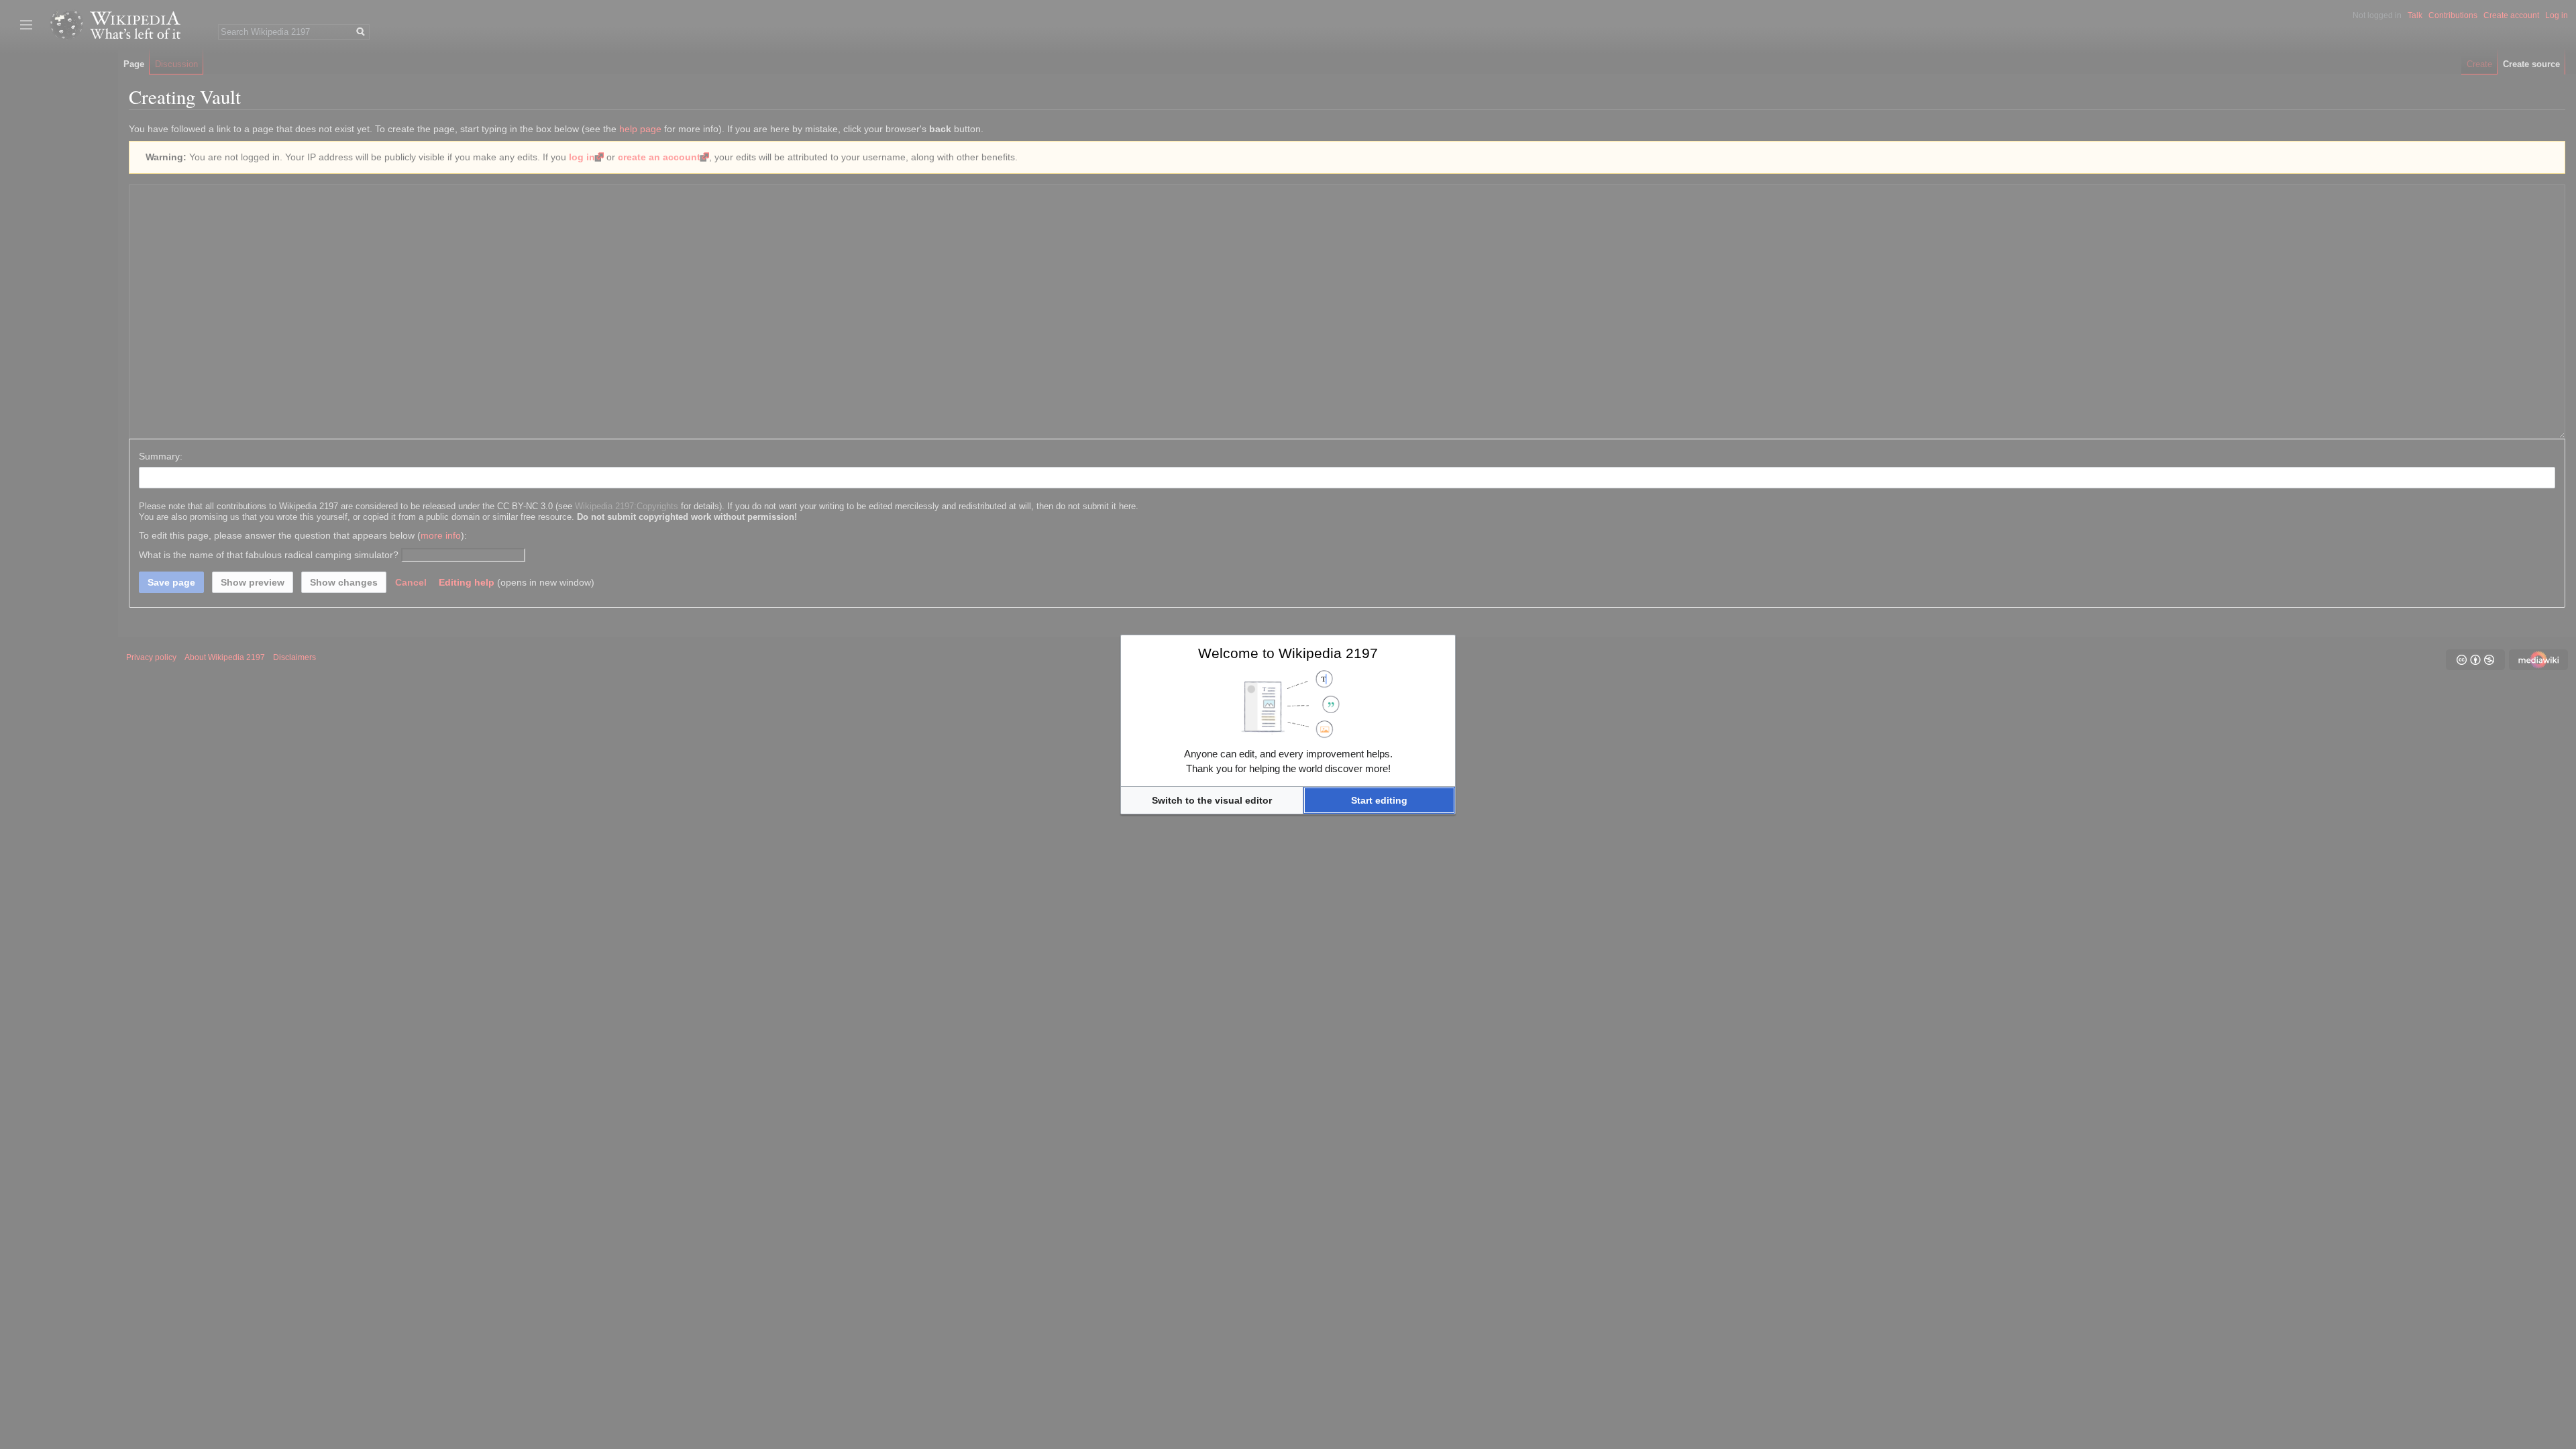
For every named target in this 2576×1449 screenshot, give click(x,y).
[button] (1212, 800)
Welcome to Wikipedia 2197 (1288, 653)
